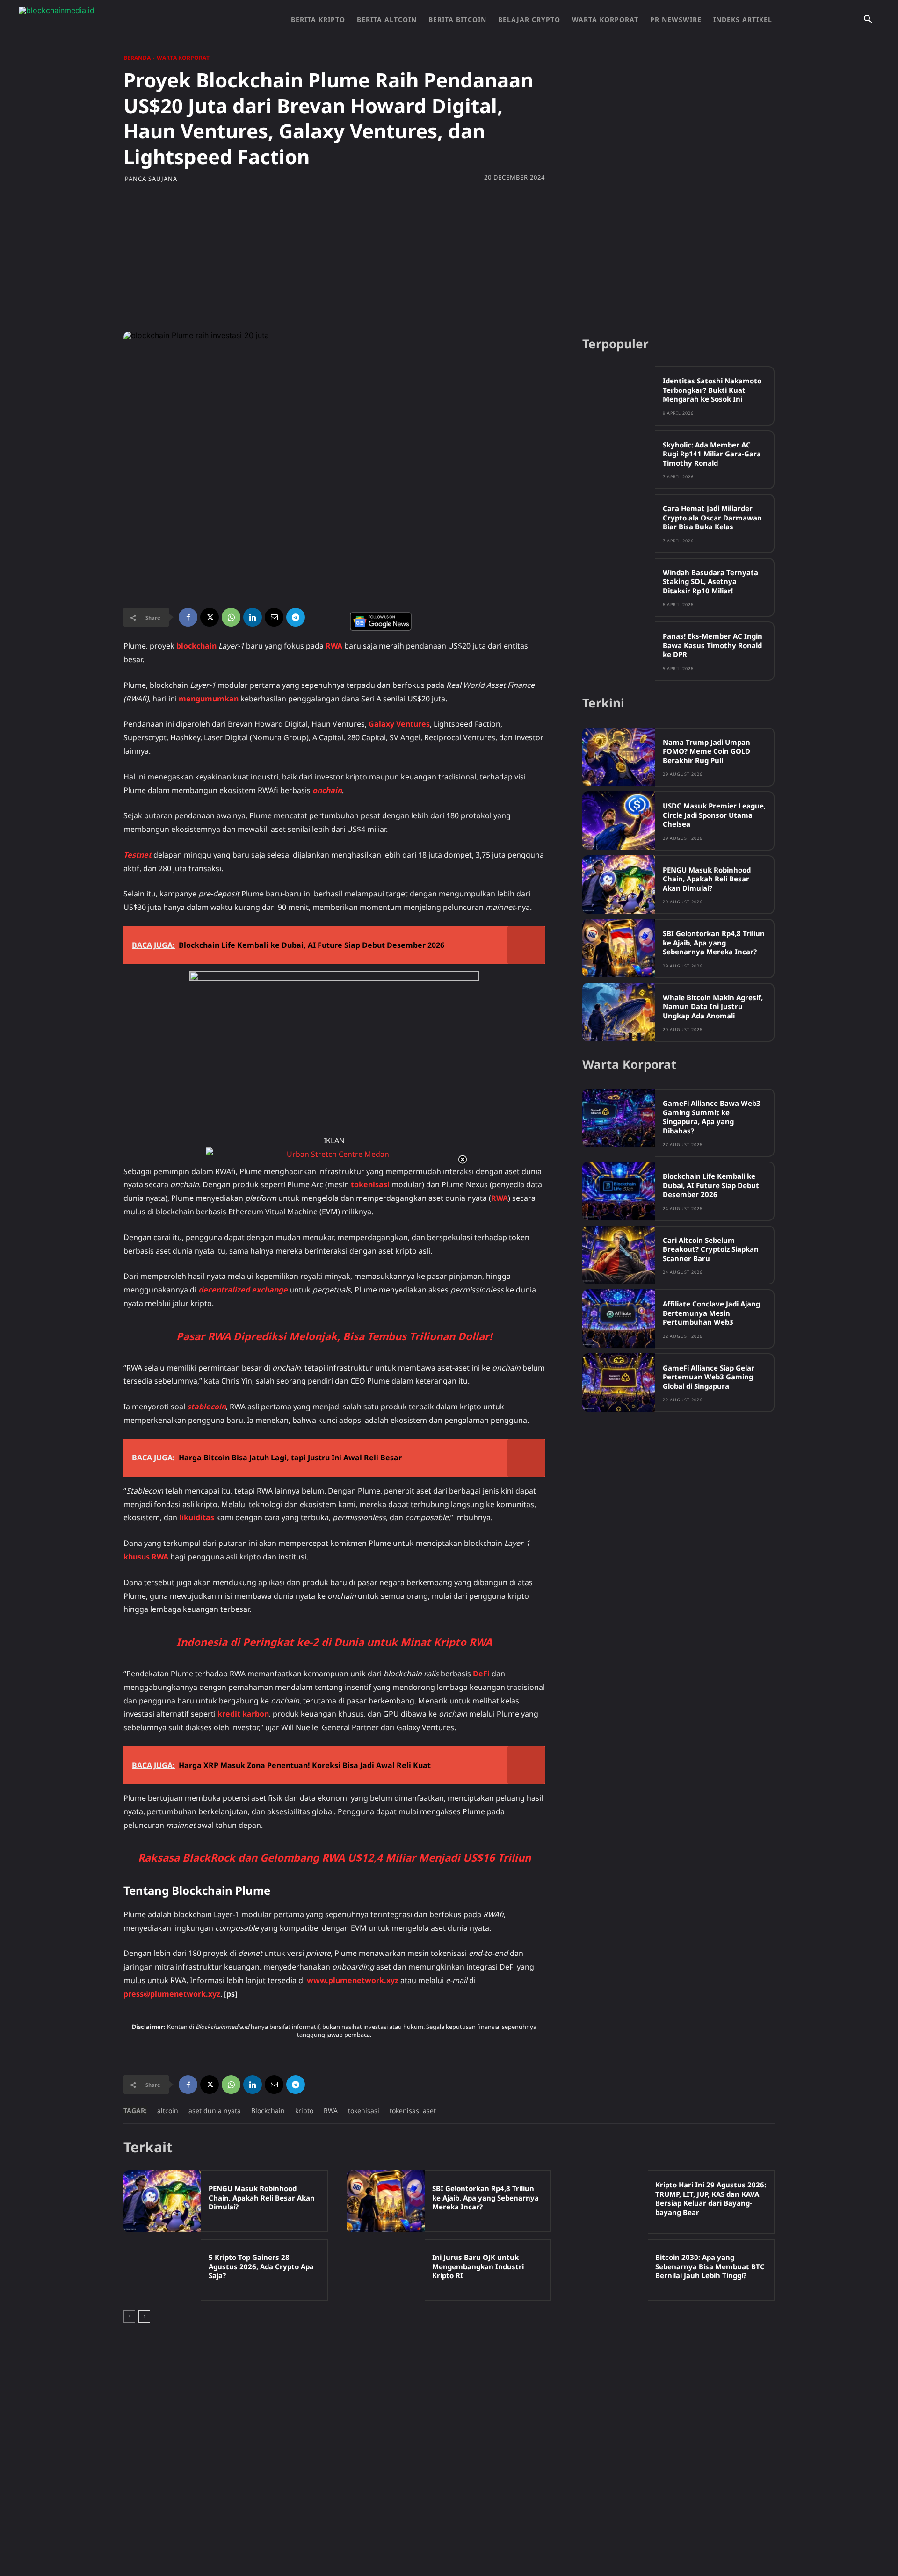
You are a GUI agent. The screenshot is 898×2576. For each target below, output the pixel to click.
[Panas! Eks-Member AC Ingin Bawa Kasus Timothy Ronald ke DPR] (619, 651)
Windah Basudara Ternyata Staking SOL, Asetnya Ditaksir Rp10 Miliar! (710, 581)
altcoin (168, 2111)
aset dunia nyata (215, 2111)
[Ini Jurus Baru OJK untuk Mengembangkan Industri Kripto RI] (385, 2270)
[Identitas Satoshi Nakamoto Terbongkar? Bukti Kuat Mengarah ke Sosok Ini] (619, 395)
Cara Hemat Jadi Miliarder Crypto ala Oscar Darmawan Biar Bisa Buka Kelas (712, 517)
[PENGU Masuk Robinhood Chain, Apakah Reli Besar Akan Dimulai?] (619, 884)
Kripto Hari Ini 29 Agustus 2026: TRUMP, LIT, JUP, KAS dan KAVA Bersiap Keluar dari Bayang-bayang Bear (711, 2198)
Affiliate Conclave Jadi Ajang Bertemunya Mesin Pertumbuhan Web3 (711, 1313)
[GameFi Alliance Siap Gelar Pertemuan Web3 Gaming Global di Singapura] (619, 1382)
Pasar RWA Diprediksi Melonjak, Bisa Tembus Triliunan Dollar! (334, 1336)
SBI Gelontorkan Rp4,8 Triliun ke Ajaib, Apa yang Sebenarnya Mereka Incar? (714, 942)
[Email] (274, 617)
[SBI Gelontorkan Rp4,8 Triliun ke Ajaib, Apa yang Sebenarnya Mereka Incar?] (619, 948)
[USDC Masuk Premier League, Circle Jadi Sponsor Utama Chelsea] (619, 820)
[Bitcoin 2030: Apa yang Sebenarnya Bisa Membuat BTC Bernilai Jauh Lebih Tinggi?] (609, 2270)
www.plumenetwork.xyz (353, 1980)
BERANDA (137, 58)
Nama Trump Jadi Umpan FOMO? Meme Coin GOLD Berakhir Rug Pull (706, 751)
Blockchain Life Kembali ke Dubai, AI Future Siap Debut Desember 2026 (711, 1185)
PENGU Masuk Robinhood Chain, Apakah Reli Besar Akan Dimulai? (707, 879)
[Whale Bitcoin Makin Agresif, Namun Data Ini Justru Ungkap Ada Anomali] (619, 1012)
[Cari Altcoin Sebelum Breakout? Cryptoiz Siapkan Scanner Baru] (619, 1255)
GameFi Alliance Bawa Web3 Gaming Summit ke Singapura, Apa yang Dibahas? (712, 1117)
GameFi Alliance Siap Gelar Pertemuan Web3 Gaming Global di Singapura (709, 1377)
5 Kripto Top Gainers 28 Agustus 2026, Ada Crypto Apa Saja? (261, 2266)
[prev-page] (129, 2316)
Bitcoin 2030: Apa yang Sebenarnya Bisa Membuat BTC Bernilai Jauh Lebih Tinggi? (710, 2266)
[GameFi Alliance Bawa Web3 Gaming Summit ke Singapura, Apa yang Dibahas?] (619, 1118)
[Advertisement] (449, 257)
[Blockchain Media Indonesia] (112, 20)
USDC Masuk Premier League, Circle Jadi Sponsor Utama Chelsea (714, 815)
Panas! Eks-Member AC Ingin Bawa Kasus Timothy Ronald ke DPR (713, 645)
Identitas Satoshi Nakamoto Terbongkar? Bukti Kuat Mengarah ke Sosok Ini (712, 390)
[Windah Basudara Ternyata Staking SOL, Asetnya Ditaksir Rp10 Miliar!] (619, 587)
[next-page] (144, 2316)
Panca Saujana (151, 179)
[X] (210, 617)
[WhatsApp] (231, 617)
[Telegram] (296, 617)
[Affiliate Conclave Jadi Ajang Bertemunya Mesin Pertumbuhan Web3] (619, 1318)
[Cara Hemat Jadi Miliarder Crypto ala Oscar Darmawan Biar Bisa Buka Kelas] (619, 523)
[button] (868, 20)
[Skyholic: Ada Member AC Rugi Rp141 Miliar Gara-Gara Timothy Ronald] (619, 459)
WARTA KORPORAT (183, 58)
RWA (331, 2111)
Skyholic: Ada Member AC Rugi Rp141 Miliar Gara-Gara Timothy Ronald (712, 454)
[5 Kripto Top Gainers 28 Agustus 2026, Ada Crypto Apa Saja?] (162, 2270)
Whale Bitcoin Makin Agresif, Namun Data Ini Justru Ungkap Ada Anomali (713, 1007)
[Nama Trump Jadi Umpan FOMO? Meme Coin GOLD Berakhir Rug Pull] (619, 757)
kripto (304, 2111)
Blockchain (268, 2111)
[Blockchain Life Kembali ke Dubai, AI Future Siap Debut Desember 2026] (619, 1191)
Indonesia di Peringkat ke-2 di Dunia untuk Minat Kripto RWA (334, 1642)
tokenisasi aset (413, 2111)
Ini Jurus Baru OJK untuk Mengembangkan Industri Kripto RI (478, 2266)
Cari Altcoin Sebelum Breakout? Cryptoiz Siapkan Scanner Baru (711, 1249)
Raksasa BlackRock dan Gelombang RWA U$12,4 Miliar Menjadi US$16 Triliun (334, 1857)
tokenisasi (364, 2111)
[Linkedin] (253, 617)
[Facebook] (188, 617)
